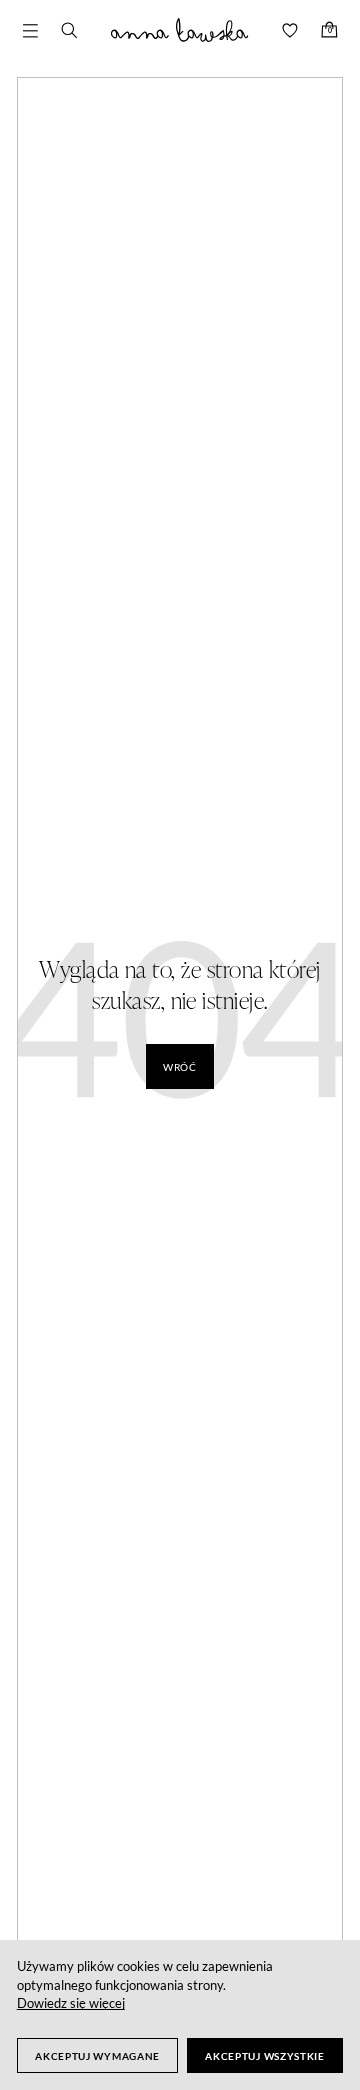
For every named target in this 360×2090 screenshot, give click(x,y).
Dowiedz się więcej (71, 2003)
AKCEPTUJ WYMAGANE (97, 2056)
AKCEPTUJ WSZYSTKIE (265, 2056)
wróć (180, 1067)
